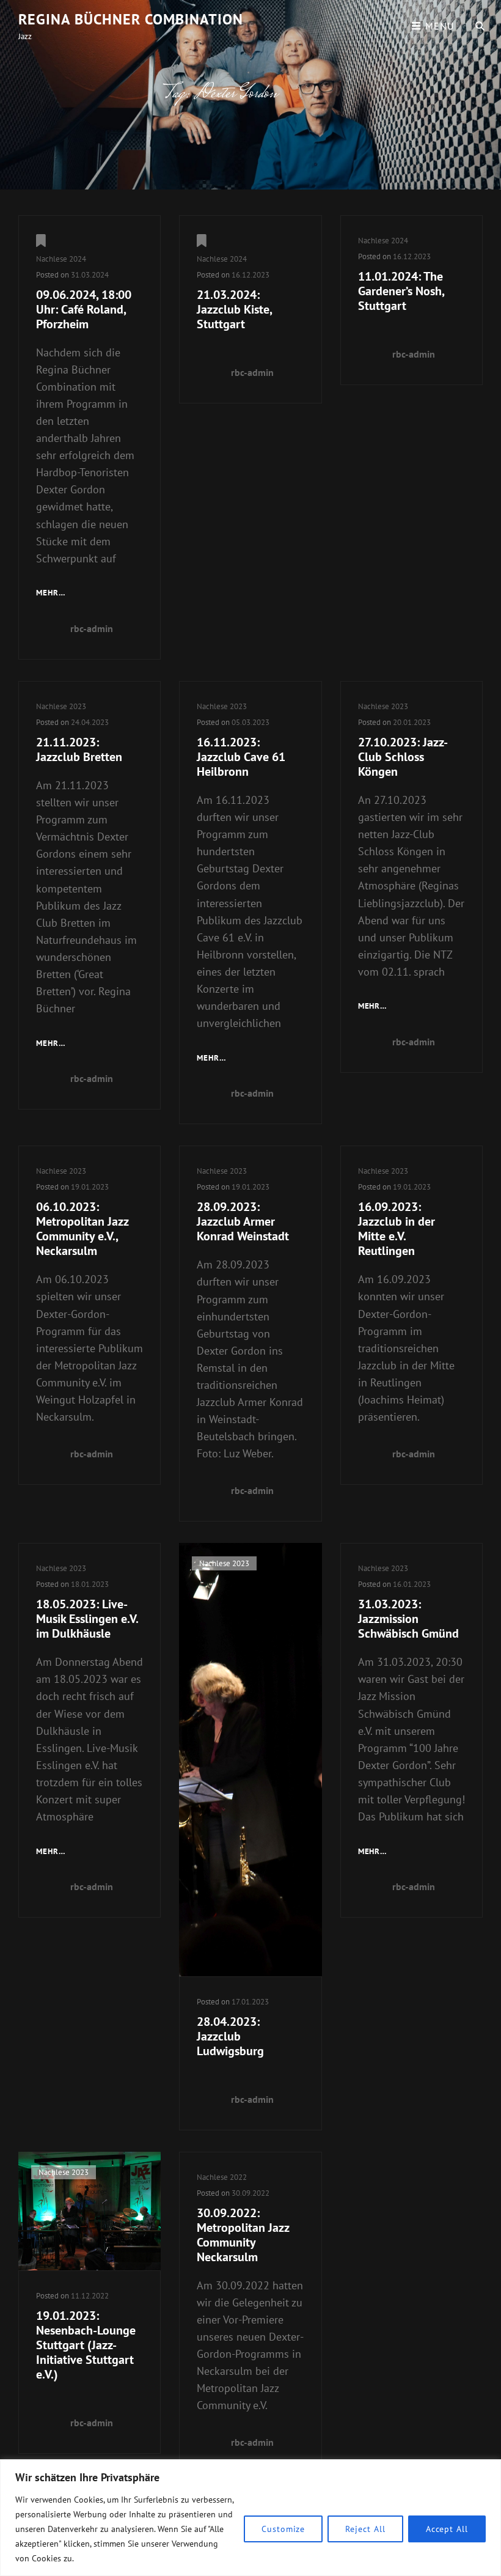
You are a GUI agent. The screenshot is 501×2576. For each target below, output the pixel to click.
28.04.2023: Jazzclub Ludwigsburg (230, 2036)
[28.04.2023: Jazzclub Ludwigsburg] (250, 1759)
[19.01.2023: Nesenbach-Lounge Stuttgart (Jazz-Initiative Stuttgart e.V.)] (90, 2211)
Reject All (365, 2529)
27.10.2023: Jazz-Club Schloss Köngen (403, 757)
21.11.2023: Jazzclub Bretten (79, 749)
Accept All (447, 2529)
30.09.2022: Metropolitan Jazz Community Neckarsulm (243, 2235)
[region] (250, 2518)
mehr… (51, 594)
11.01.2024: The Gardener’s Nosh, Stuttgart (401, 291)
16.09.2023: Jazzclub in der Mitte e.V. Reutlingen (397, 1229)
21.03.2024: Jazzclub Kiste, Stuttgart (234, 309)
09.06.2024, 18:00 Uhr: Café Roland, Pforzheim (84, 309)
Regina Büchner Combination (131, 19)
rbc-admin (92, 628)
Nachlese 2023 (61, 706)
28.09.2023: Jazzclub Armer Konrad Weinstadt (243, 1221)
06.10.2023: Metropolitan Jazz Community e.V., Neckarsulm (82, 1229)
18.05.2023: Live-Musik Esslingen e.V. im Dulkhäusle (87, 1619)
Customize (283, 2529)
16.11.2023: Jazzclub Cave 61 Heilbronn (241, 757)
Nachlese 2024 (61, 259)
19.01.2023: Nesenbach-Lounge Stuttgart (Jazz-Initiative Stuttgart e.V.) (86, 2345)
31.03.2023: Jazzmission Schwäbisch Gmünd (408, 1619)
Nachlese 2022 (222, 2177)
